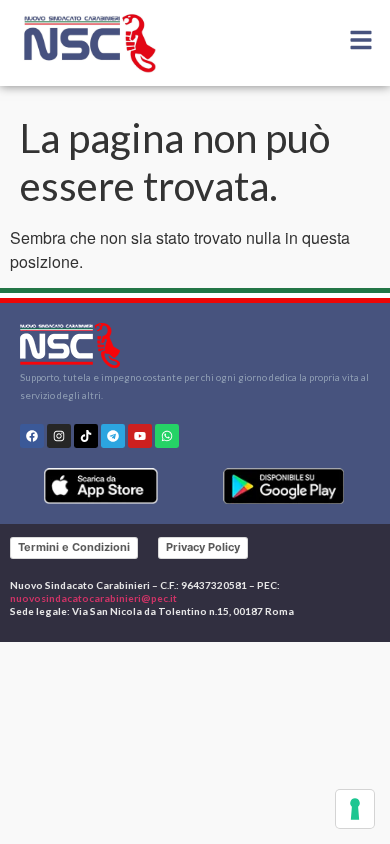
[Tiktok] (86, 436)
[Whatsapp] (167, 436)
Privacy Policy (203, 547)
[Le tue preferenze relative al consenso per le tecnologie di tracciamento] (355, 809)
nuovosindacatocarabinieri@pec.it (93, 598)
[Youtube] (140, 436)
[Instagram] (59, 436)
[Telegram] (113, 436)
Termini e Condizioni (74, 547)
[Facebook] (32, 436)
